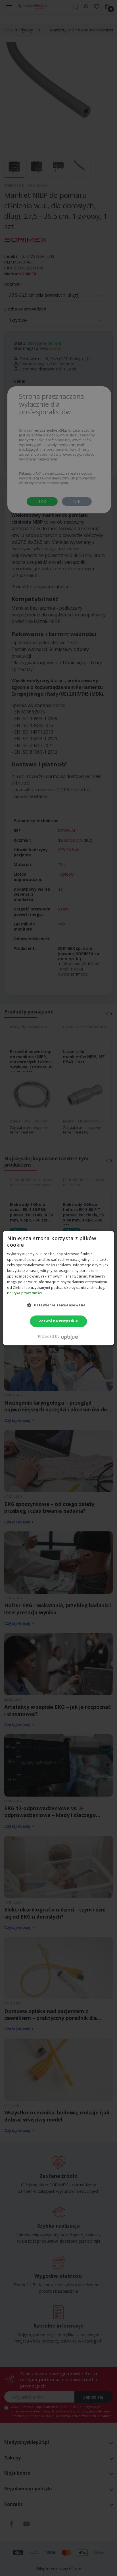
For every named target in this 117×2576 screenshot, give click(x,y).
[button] (59, 1305)
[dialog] (58, 1288)
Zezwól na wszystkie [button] (59, 1321)
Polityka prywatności (24, 1293)
